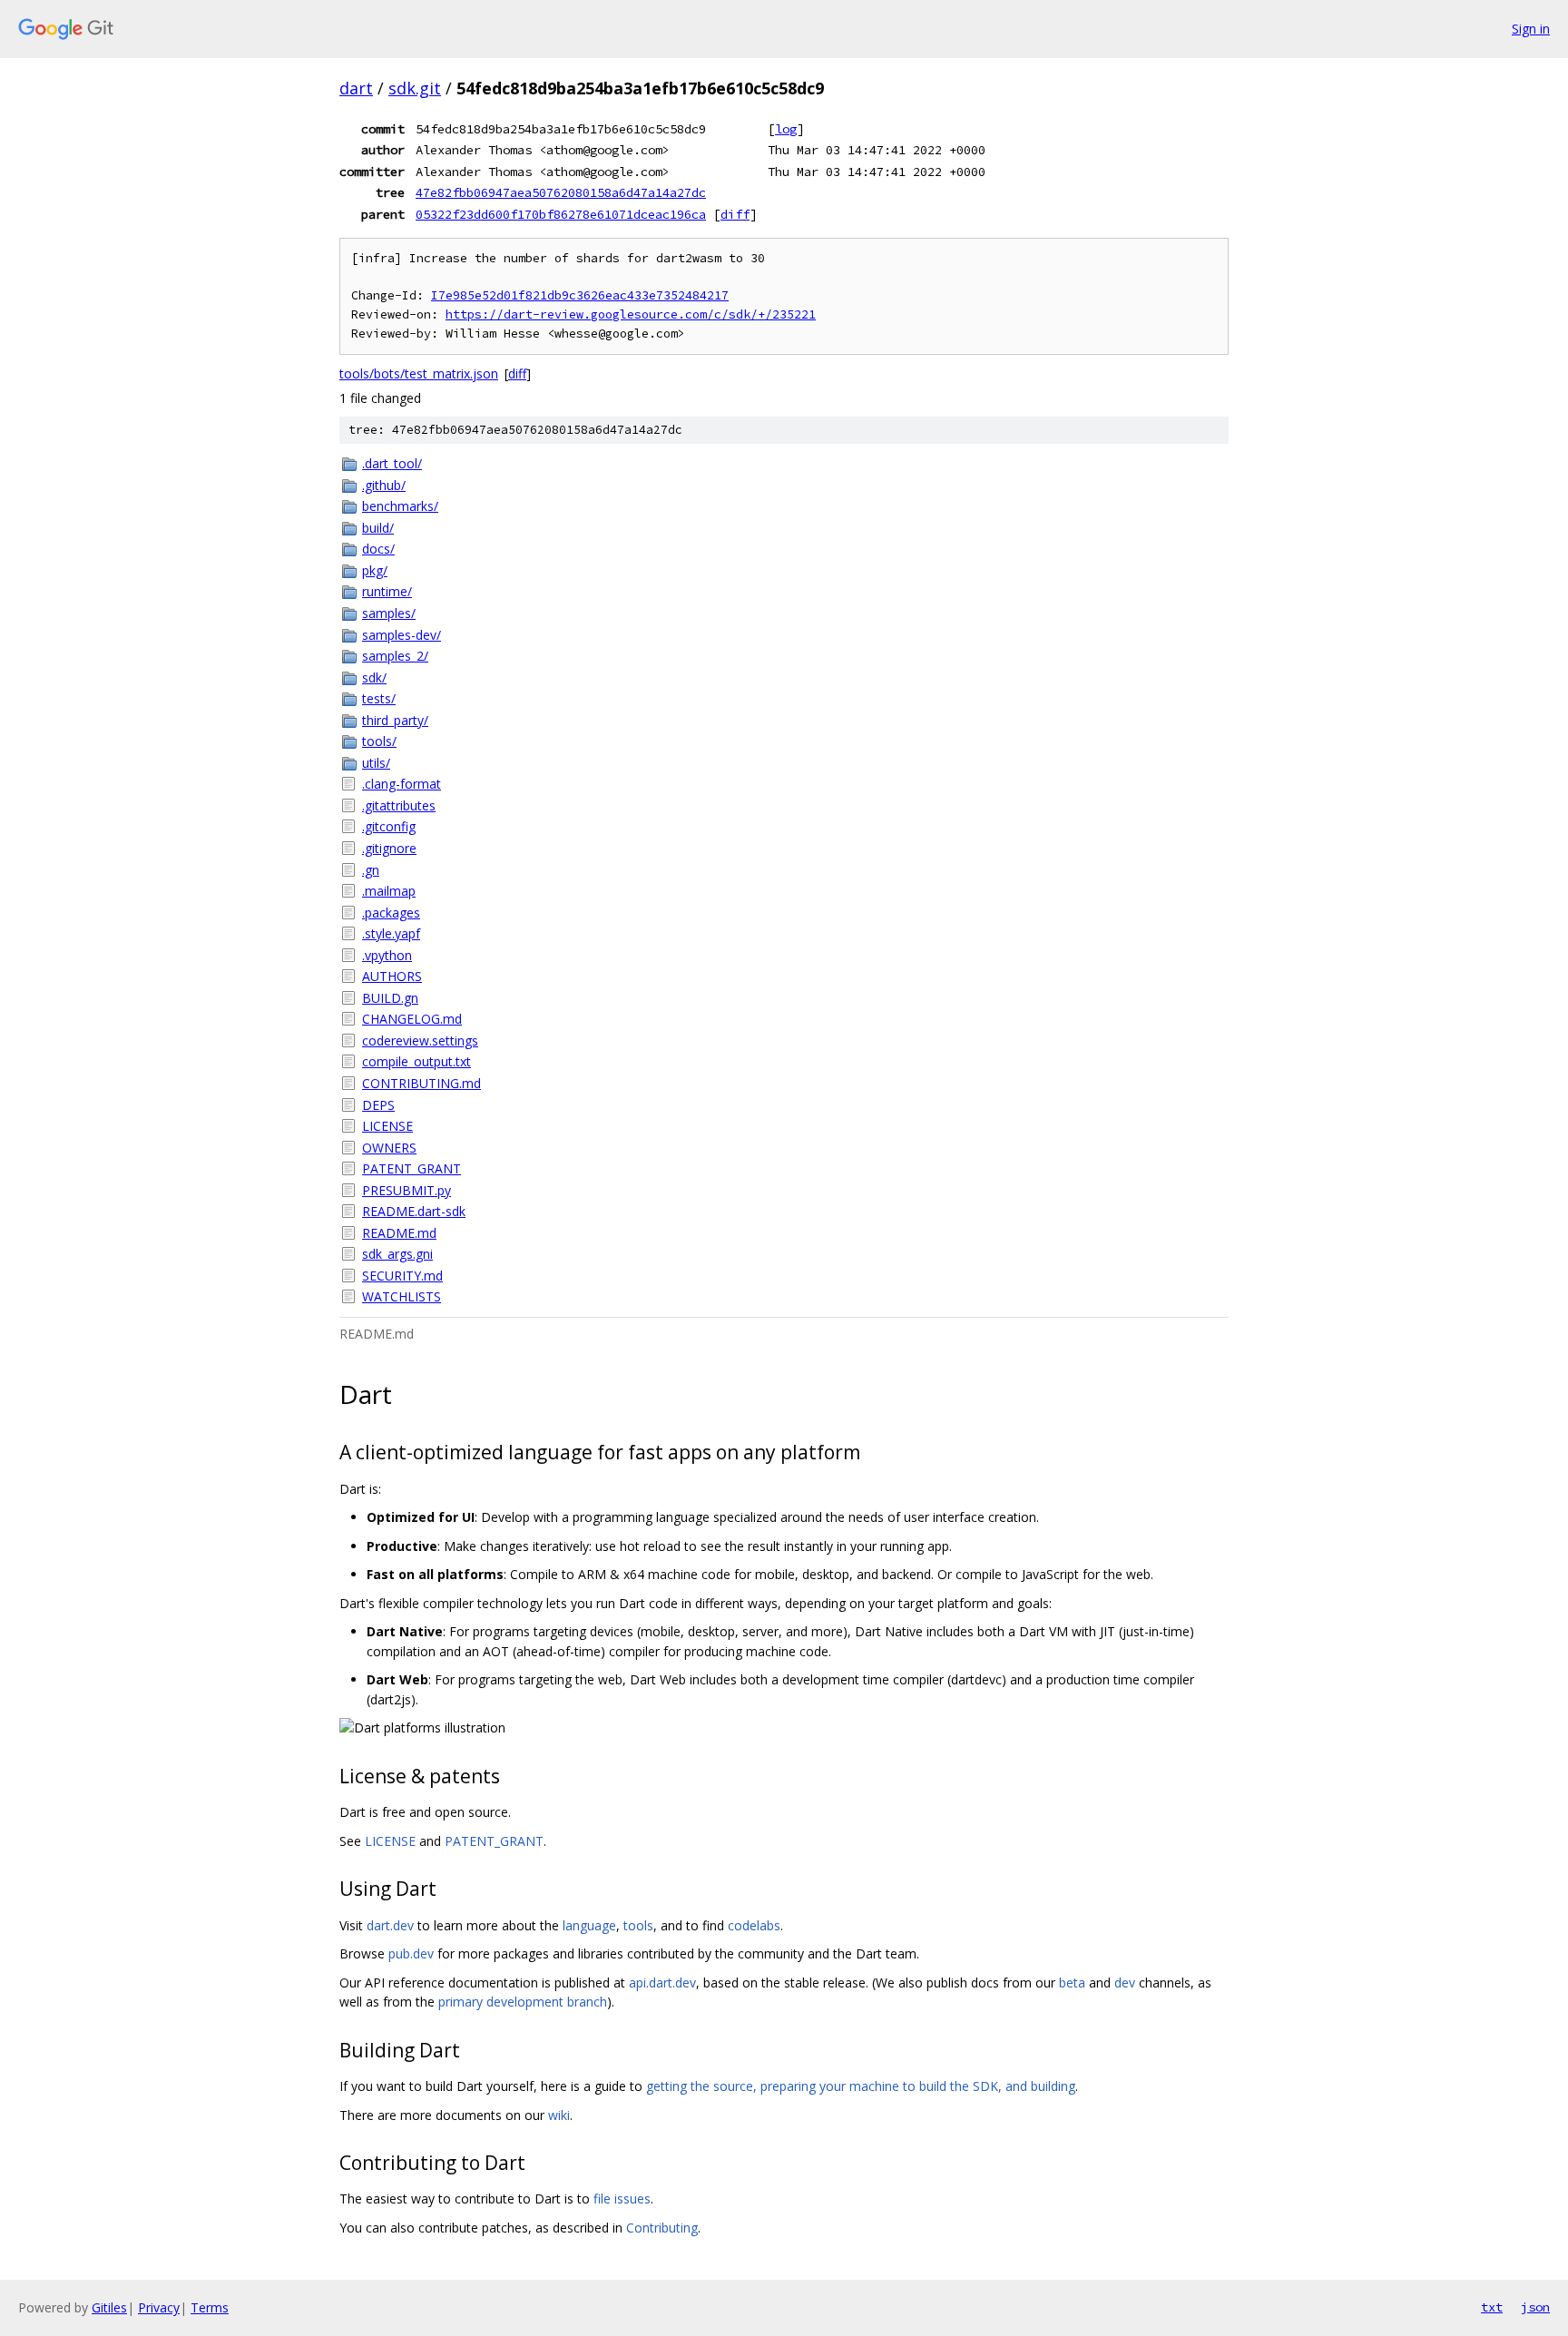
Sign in (1531, 29)
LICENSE (387, 1126)
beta (1072, 1983)
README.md (399, 1233)
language (589, 1925)
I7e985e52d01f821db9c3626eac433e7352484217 (580, 295)
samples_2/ (395, 656)
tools (638, 1925)
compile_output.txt (416, 1061)
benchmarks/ (400, 506)
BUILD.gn (390, 998)
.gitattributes (399, 805)
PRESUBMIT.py (407, 1190)
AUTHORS (392, 976)
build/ (378, 528)
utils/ (376, 763)
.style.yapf (391, 933)
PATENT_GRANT (412, 1168)
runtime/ (387, 591)
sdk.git (415, 88)
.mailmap (389, 891)
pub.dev (411, 1953)
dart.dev (390, 1925)
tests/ (379, 698)
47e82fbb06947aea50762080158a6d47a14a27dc (561, 192)
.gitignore (389, 848)
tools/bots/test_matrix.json (419, 373)
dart (356, 88)
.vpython (387, 955)
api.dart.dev (662, 1983)
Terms (210, 2307)
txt (1492, 2307)
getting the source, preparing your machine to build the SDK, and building (861, 2086)
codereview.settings (420, 1040)
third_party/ (395, 720)
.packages (391, 913)
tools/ (379, 741)
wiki (559, 2115)
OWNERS (389, 1148)
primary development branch (523, 2002)
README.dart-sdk (414, 1211)
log (786, 129)
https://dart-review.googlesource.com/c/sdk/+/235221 (631, 314)
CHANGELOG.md (412, 1019)
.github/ (384, 485)
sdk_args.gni (397, 1254)
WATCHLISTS (402, 1296)
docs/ (378, 549)
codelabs (754, 1925)
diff (735, 214)
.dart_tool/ (392, 463)
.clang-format (402, 784)
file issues (622, 2199)
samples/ (389, 613)
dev (1125, 1983)
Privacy (159, 2307)
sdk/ (374, 677)
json (1535, 2307)
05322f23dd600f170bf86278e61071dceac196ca (561, 214)
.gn (371, 870)
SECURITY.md (402, 1276)
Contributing (662, 2228)
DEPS (378, 1105)
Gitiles (109, 2307)
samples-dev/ (402, 635)
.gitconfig (389, 826)
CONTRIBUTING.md (421, 1083)
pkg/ (375, 570)
